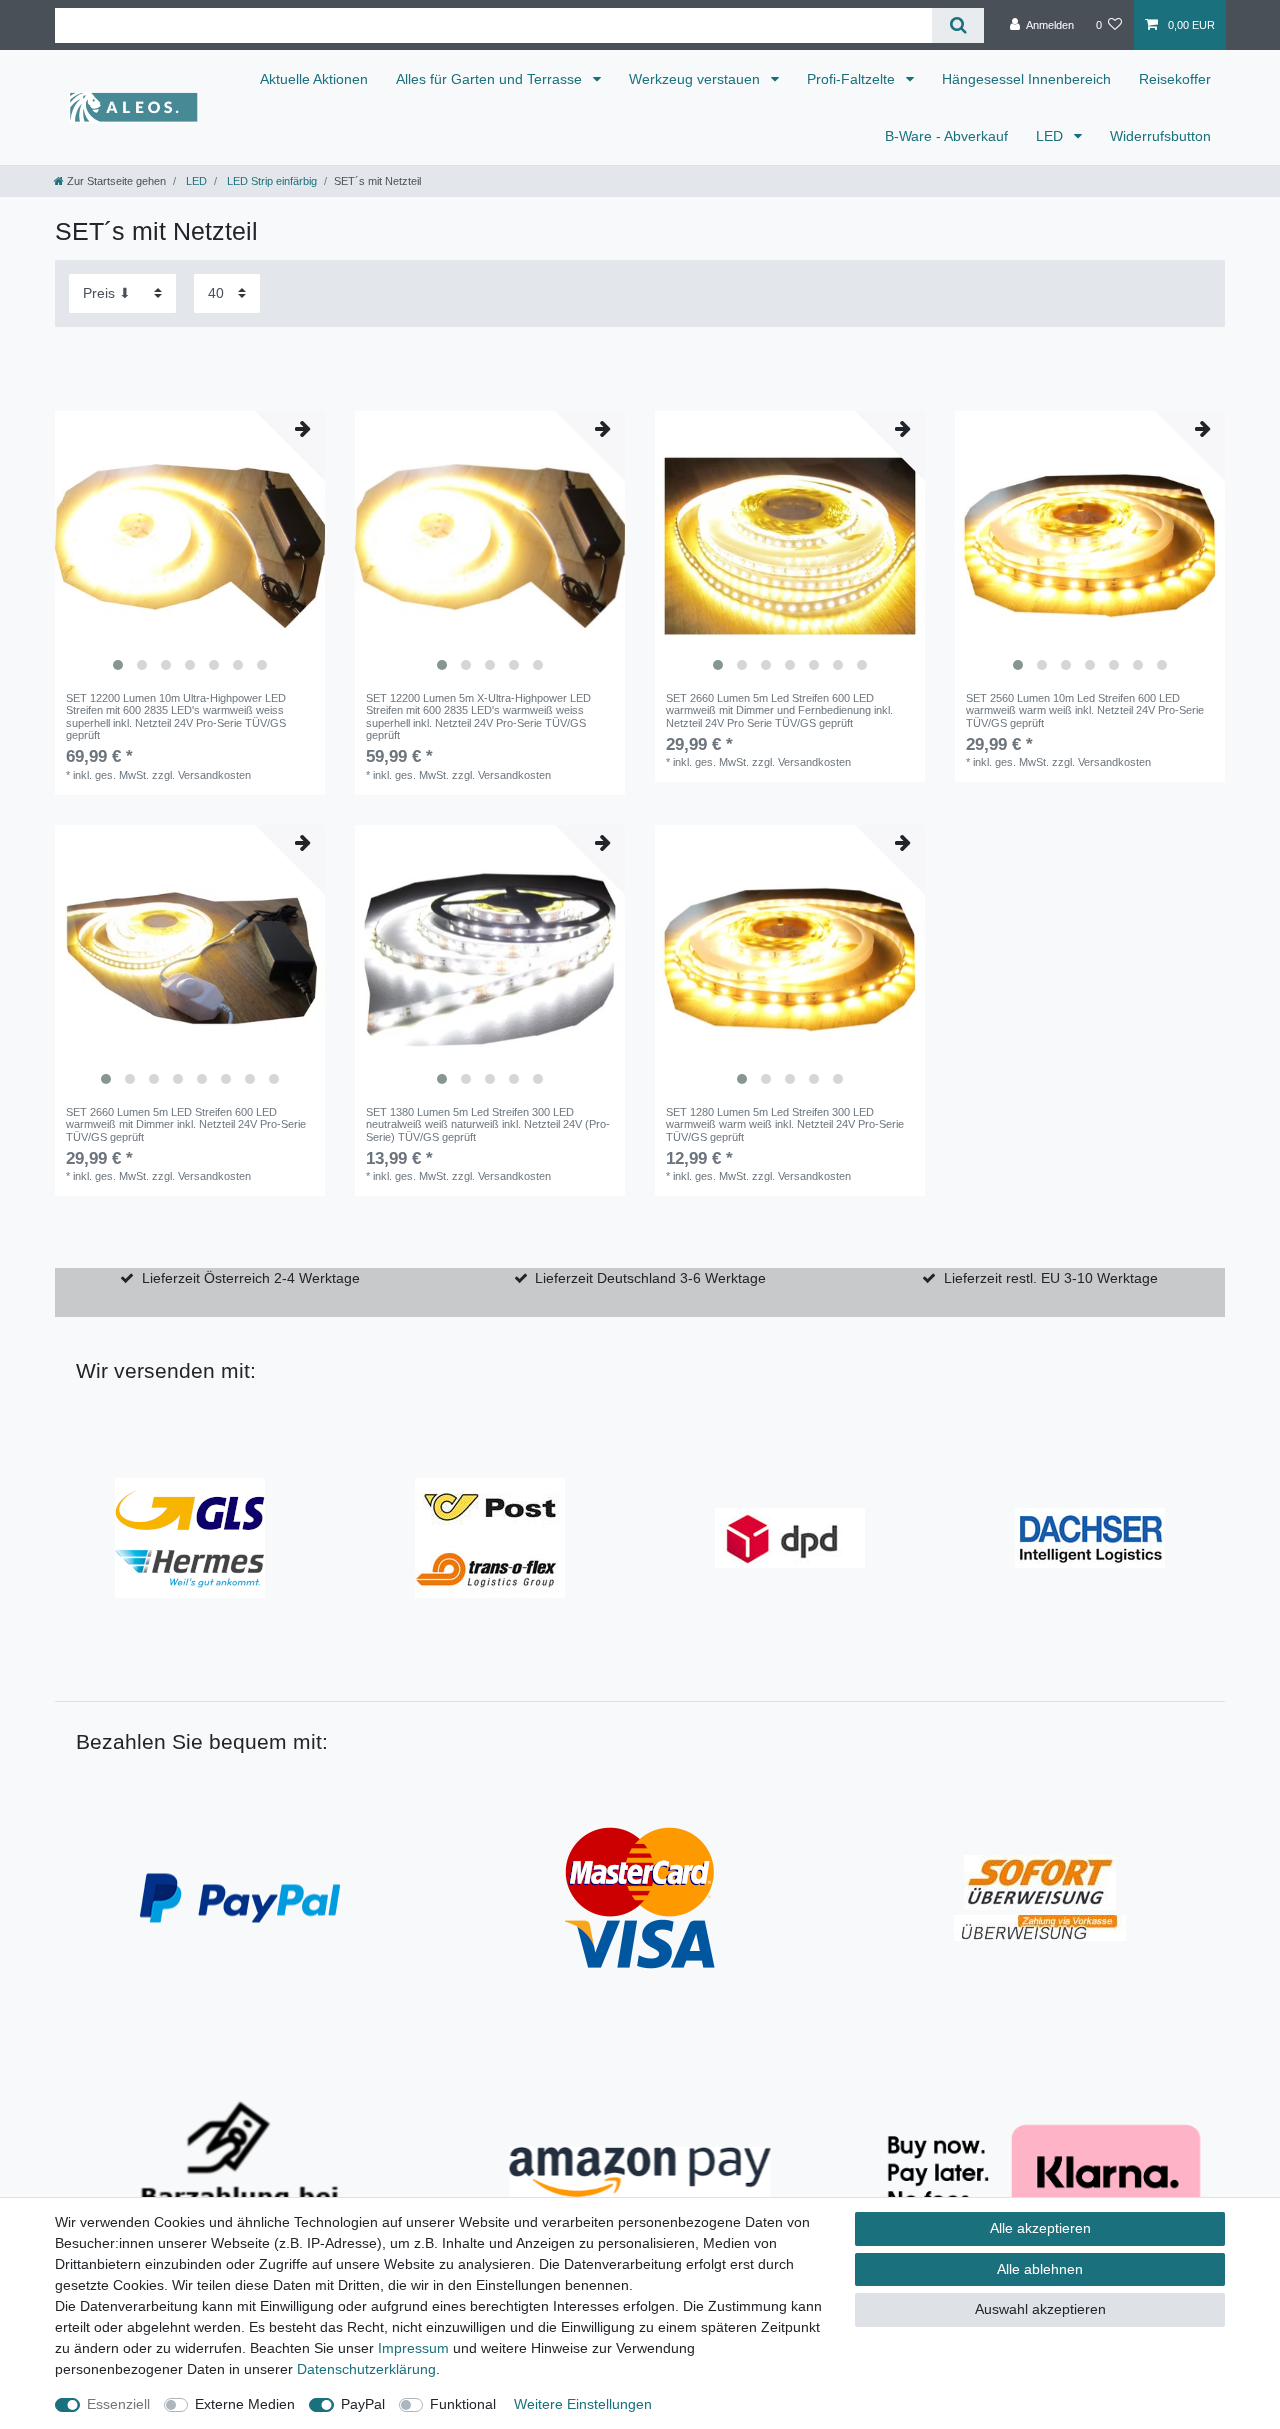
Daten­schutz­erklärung (366, 2369)
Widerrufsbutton (1160, 136)
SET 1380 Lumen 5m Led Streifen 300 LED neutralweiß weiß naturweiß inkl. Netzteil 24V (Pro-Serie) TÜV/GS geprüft (488, 1124)
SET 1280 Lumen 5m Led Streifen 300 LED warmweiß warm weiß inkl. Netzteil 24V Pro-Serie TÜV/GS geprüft (785, 1124)
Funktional (463, 2404)
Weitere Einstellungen (583, 2404)
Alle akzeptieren (1040, 2228)
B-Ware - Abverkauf (946, 136)
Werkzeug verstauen (696, 79)
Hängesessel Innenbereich (1026, 79)
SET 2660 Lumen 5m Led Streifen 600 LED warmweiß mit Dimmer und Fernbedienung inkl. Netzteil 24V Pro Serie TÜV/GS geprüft (779, 710)
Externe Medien (245, 2404)
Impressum (413, 2348)
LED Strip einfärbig (270, 181)
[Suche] (957, 25)
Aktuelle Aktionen (314, 79)
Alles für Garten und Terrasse (491, 79)
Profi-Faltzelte (853, 79)
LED (1051, 136)
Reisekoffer (1175, 79)
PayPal (363, 2404)
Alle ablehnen (1040, 2269)
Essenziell (118, 2404)
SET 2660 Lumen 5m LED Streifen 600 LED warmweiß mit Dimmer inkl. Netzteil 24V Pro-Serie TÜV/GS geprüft (186, 1124)
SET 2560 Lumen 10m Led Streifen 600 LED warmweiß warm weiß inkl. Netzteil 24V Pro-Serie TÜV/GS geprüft (1085, 710)
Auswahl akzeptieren (1040, 2309)
